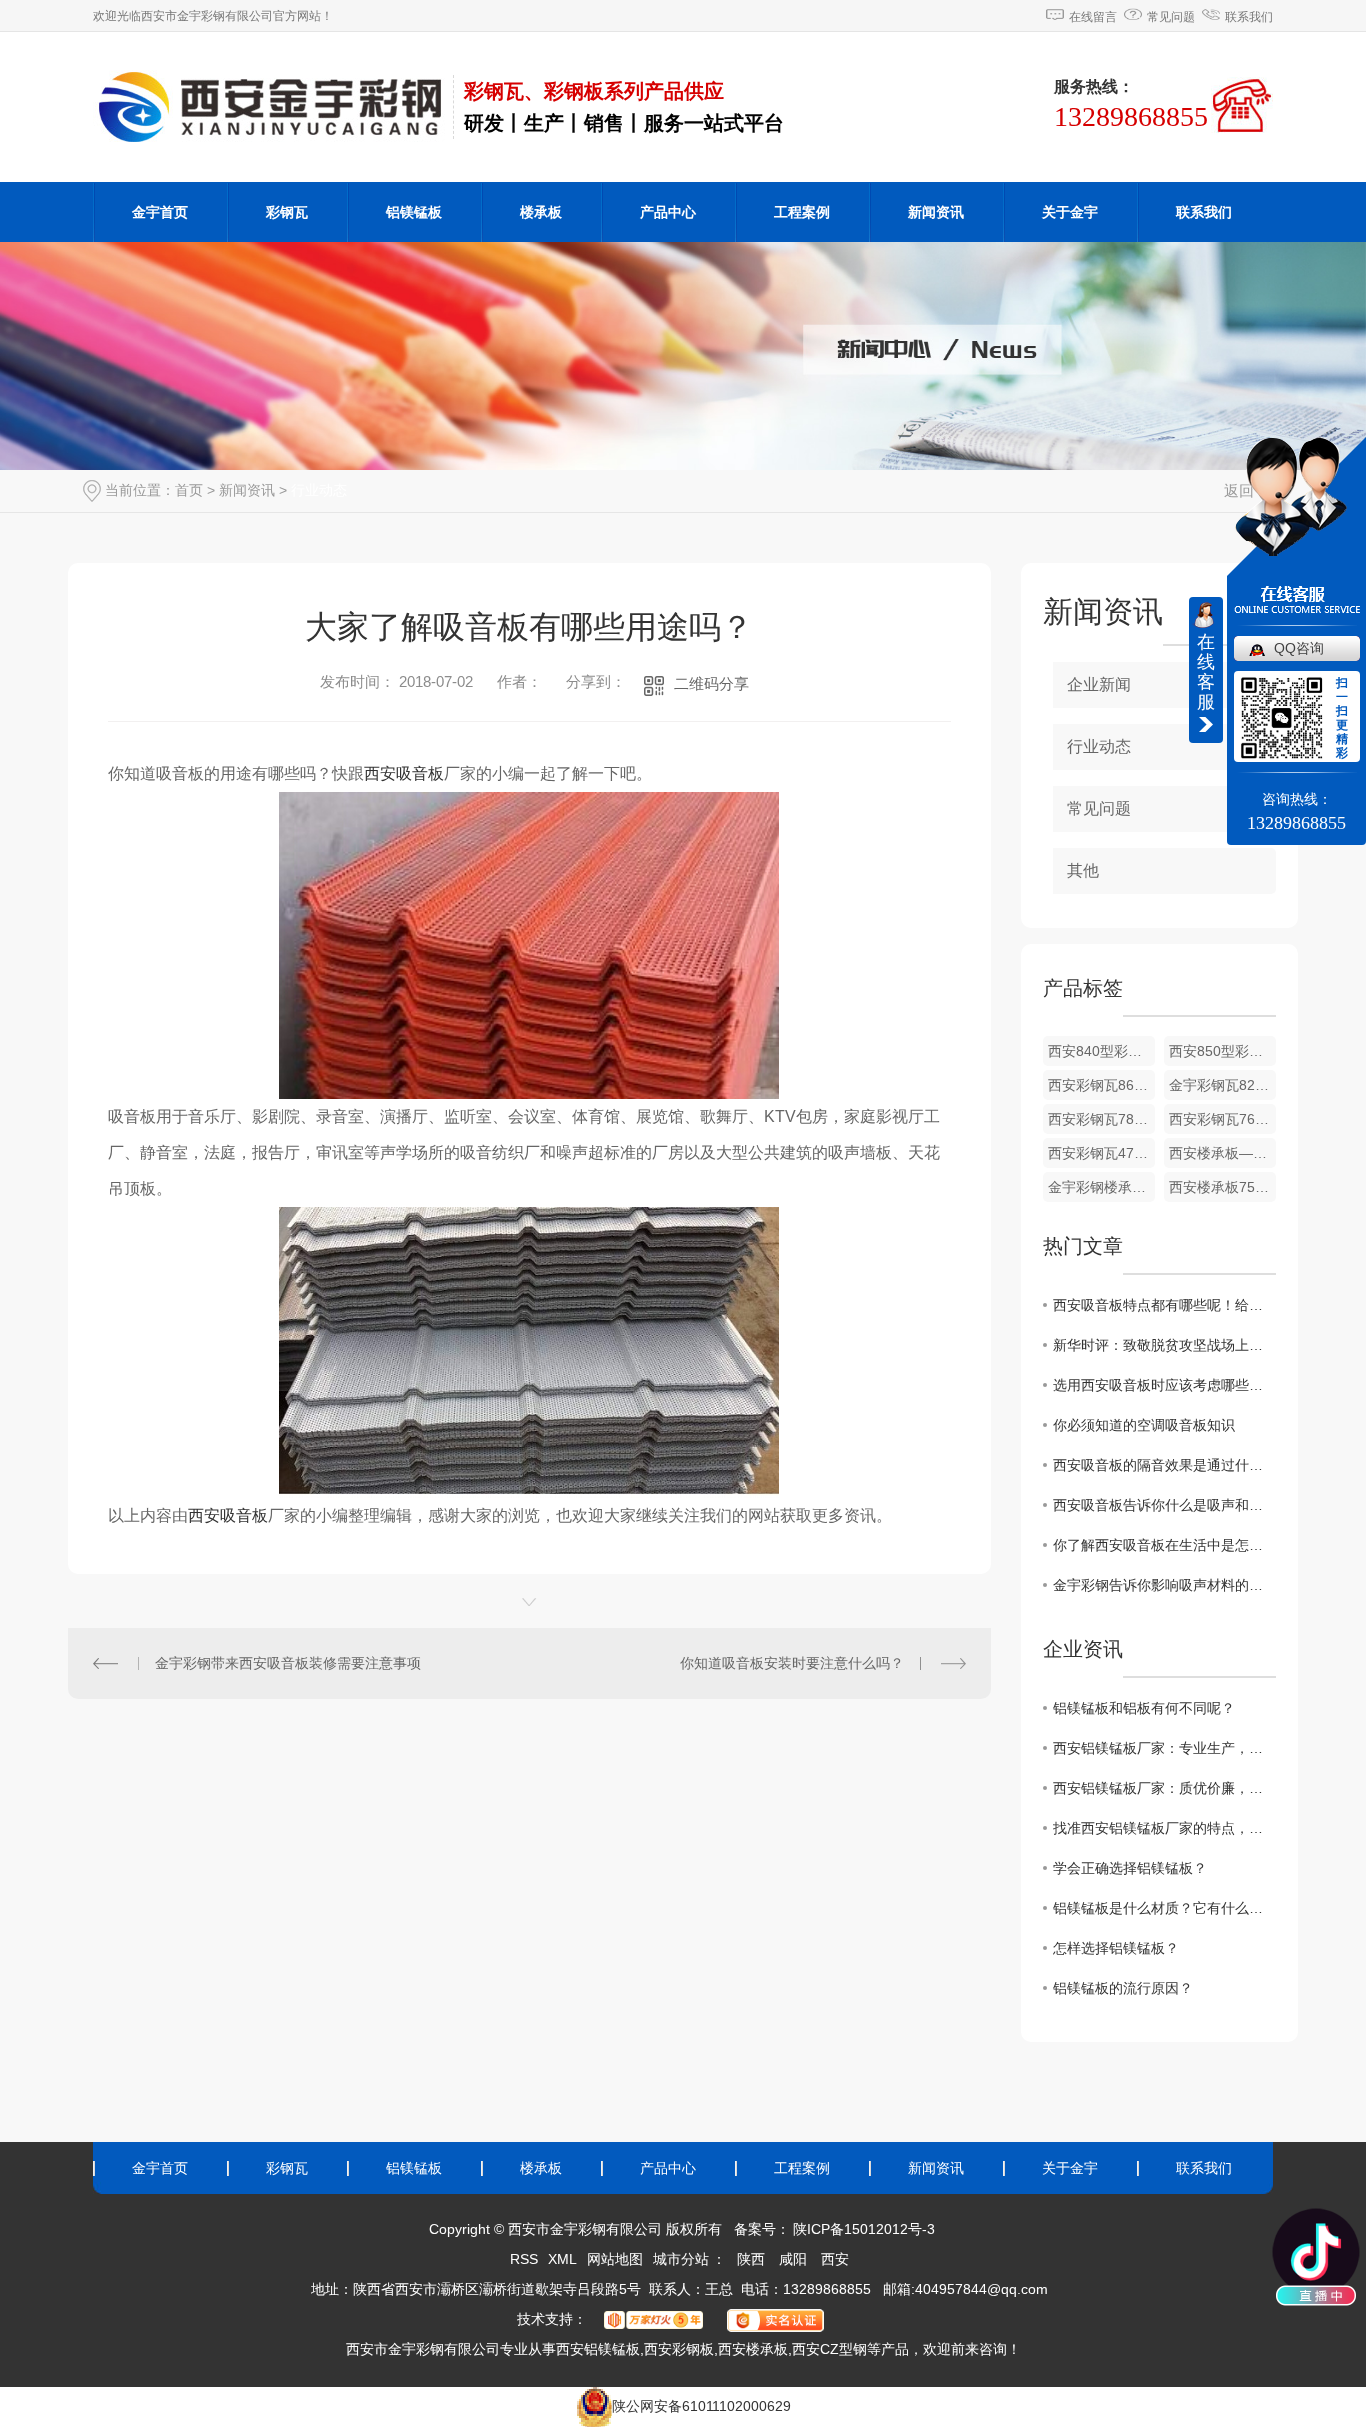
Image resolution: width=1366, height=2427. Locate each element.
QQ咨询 (1299, 648)
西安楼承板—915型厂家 (1222, 1153)
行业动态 (319, 490)
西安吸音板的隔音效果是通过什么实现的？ (1164, 1465)
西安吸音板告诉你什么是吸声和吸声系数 (1164, 1505)
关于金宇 (1070, 212)
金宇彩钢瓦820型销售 (1222, 1085)
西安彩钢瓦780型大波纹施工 (1101, 1119)
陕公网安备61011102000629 (701, 2406)
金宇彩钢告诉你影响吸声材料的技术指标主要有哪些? (1164, 1585)
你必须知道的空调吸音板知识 (1144, 1425)
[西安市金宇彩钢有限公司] (273, 106)
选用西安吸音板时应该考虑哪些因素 (1164, 1385)
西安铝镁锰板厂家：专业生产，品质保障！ (1164, 1748)
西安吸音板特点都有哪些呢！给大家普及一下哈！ (1164, 1305)
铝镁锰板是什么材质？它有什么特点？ (1164, 1908)
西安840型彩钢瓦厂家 (1101, 1051)
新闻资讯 (936, 212)
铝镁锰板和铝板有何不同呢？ (1144, 1708)
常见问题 (1171, 17)
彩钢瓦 (287, 212)
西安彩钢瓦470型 (1101, 1153)
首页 (189, 490)
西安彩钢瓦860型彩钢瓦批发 (1101, 1085)
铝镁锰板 (414, 212)
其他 (1083, 870)
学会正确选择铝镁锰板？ (1130, 1868)
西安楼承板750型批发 (1222, 1187)
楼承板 (541, 212)
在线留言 (1093, 17)
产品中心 (668, 212)
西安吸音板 (404, 773)
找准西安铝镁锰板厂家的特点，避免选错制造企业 (1164, 1828)
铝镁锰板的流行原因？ (1123, 1988)
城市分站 (681, 2259)
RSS (524, 2259)
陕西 (751, 2259)
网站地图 (615, 2259)
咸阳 (793, 2259)
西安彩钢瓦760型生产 (1222, 1119)
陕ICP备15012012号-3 (864, 2229)
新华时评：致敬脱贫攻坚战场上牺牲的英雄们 (1164, 1345)
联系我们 (1249, 17)
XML (562, 2259)
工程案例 (802, 212)
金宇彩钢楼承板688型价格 (1101, 1187)
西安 (835, 2259)
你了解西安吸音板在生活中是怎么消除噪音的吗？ (1164, 1545)
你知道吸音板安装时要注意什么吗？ (792, 1663)
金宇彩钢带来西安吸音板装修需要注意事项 (288, 1663)
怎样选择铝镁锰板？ (1116, 1948)
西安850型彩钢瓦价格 (1222, 1051)
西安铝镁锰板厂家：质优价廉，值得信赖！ (1164, 1788)
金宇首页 (160, 212)
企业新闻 (1099, 684)
